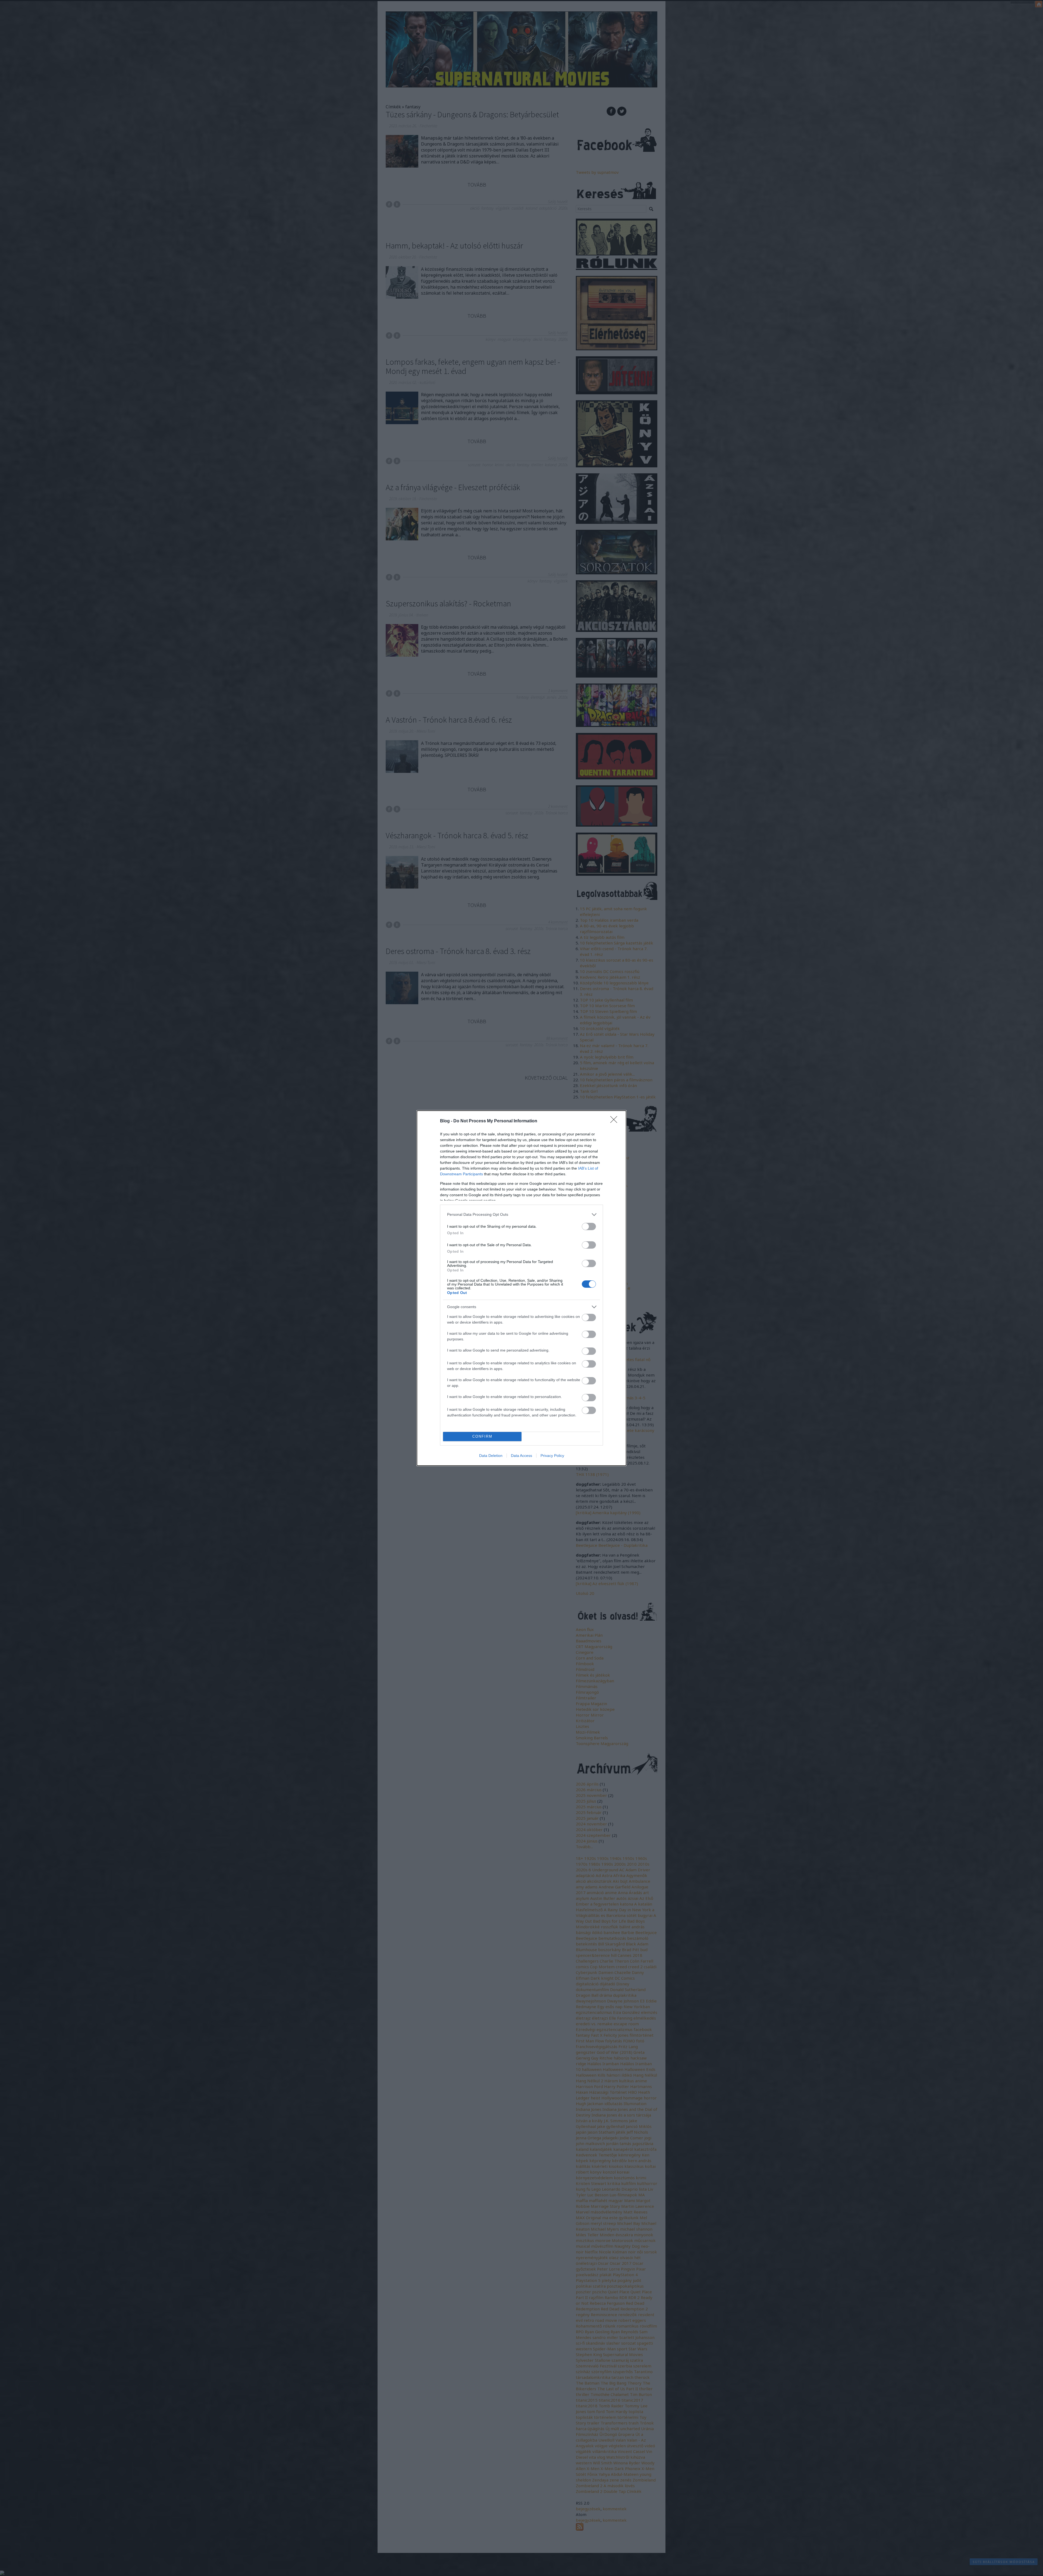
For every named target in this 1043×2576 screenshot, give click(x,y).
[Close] (615, 1121)
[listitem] (521, 1215)
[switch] (589, 1226)
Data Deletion (491, 1456)
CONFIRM (482, 1436)
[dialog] (521, 1288)
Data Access (521, 1456)
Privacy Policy (552, 1456)
